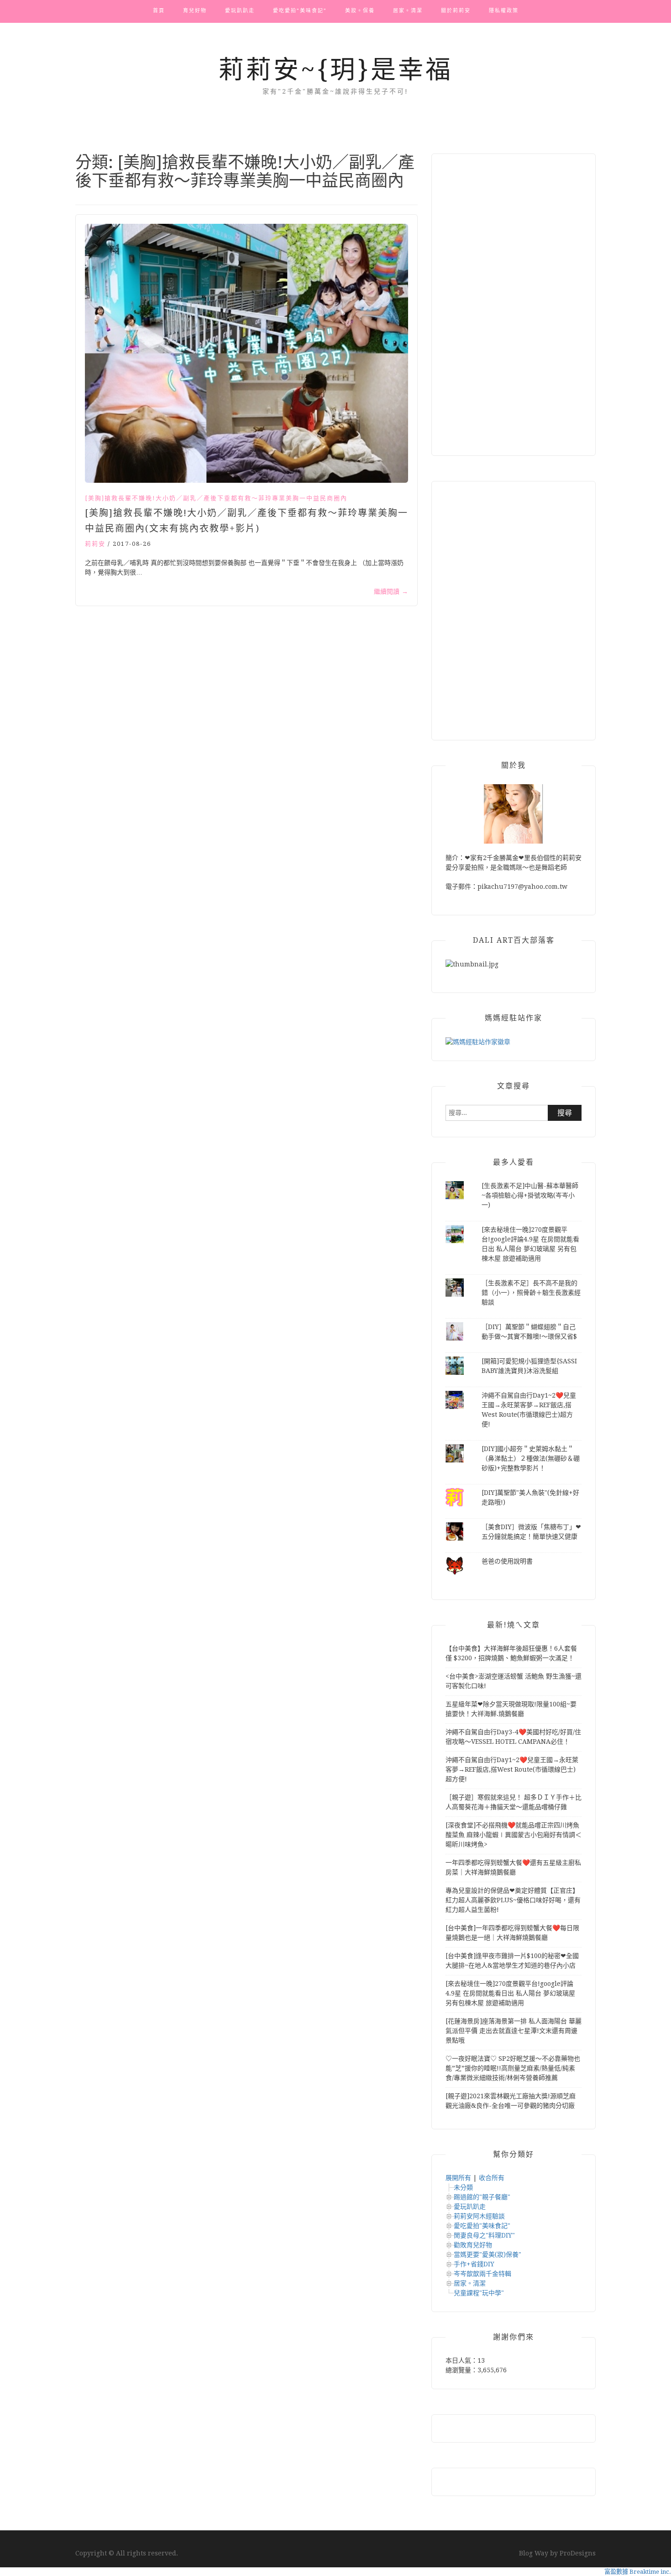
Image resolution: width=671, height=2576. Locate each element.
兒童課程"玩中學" (479, 2293)
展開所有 (458, 2178)
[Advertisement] (514, 305)
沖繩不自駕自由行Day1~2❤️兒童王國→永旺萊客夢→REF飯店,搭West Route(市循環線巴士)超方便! (512, 1769)
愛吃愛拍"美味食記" (482, 2226)
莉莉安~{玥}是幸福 (336, 69)
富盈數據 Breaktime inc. (638, 2572)
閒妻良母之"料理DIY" (484, 2235)
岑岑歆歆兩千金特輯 (482, 2274)
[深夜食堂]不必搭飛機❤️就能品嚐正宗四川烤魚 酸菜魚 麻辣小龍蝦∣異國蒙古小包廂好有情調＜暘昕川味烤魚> (514, 1835)
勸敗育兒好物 (473, 2245)
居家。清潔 (408, 11)
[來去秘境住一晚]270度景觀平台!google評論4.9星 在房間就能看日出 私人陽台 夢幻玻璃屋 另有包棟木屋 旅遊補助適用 (510, 1993)
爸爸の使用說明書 (507, 1561)
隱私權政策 (504, 11)
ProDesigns (578, 2553)
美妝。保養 (360, 11)
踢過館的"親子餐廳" (482, 2197)
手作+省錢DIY (474, 2264)
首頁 (159, 11)
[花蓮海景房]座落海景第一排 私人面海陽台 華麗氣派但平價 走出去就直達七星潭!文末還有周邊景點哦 (514, 2031)
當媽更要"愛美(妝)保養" (488, 2254)
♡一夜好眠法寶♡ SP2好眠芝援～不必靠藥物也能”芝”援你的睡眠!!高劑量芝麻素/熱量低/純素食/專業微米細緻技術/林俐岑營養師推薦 (513, 2068)
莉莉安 (95, 544)
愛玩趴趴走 (240, 11)
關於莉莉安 (456, 11)
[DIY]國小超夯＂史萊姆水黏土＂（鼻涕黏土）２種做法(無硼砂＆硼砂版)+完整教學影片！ (531, 1458)
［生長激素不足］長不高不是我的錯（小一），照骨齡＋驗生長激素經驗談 (531, 1293)
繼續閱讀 (391, 591)
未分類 (463, 2187)
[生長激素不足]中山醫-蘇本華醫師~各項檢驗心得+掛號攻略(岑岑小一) (530, 1195)
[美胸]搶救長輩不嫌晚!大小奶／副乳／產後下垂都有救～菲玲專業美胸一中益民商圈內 (216, 498)
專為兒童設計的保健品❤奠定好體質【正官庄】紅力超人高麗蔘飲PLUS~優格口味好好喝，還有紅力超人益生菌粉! (513, 1900)
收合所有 (492, 2178)
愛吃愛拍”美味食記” (300, 11)
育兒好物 (195, 11)
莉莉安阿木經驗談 (479, 2216)
